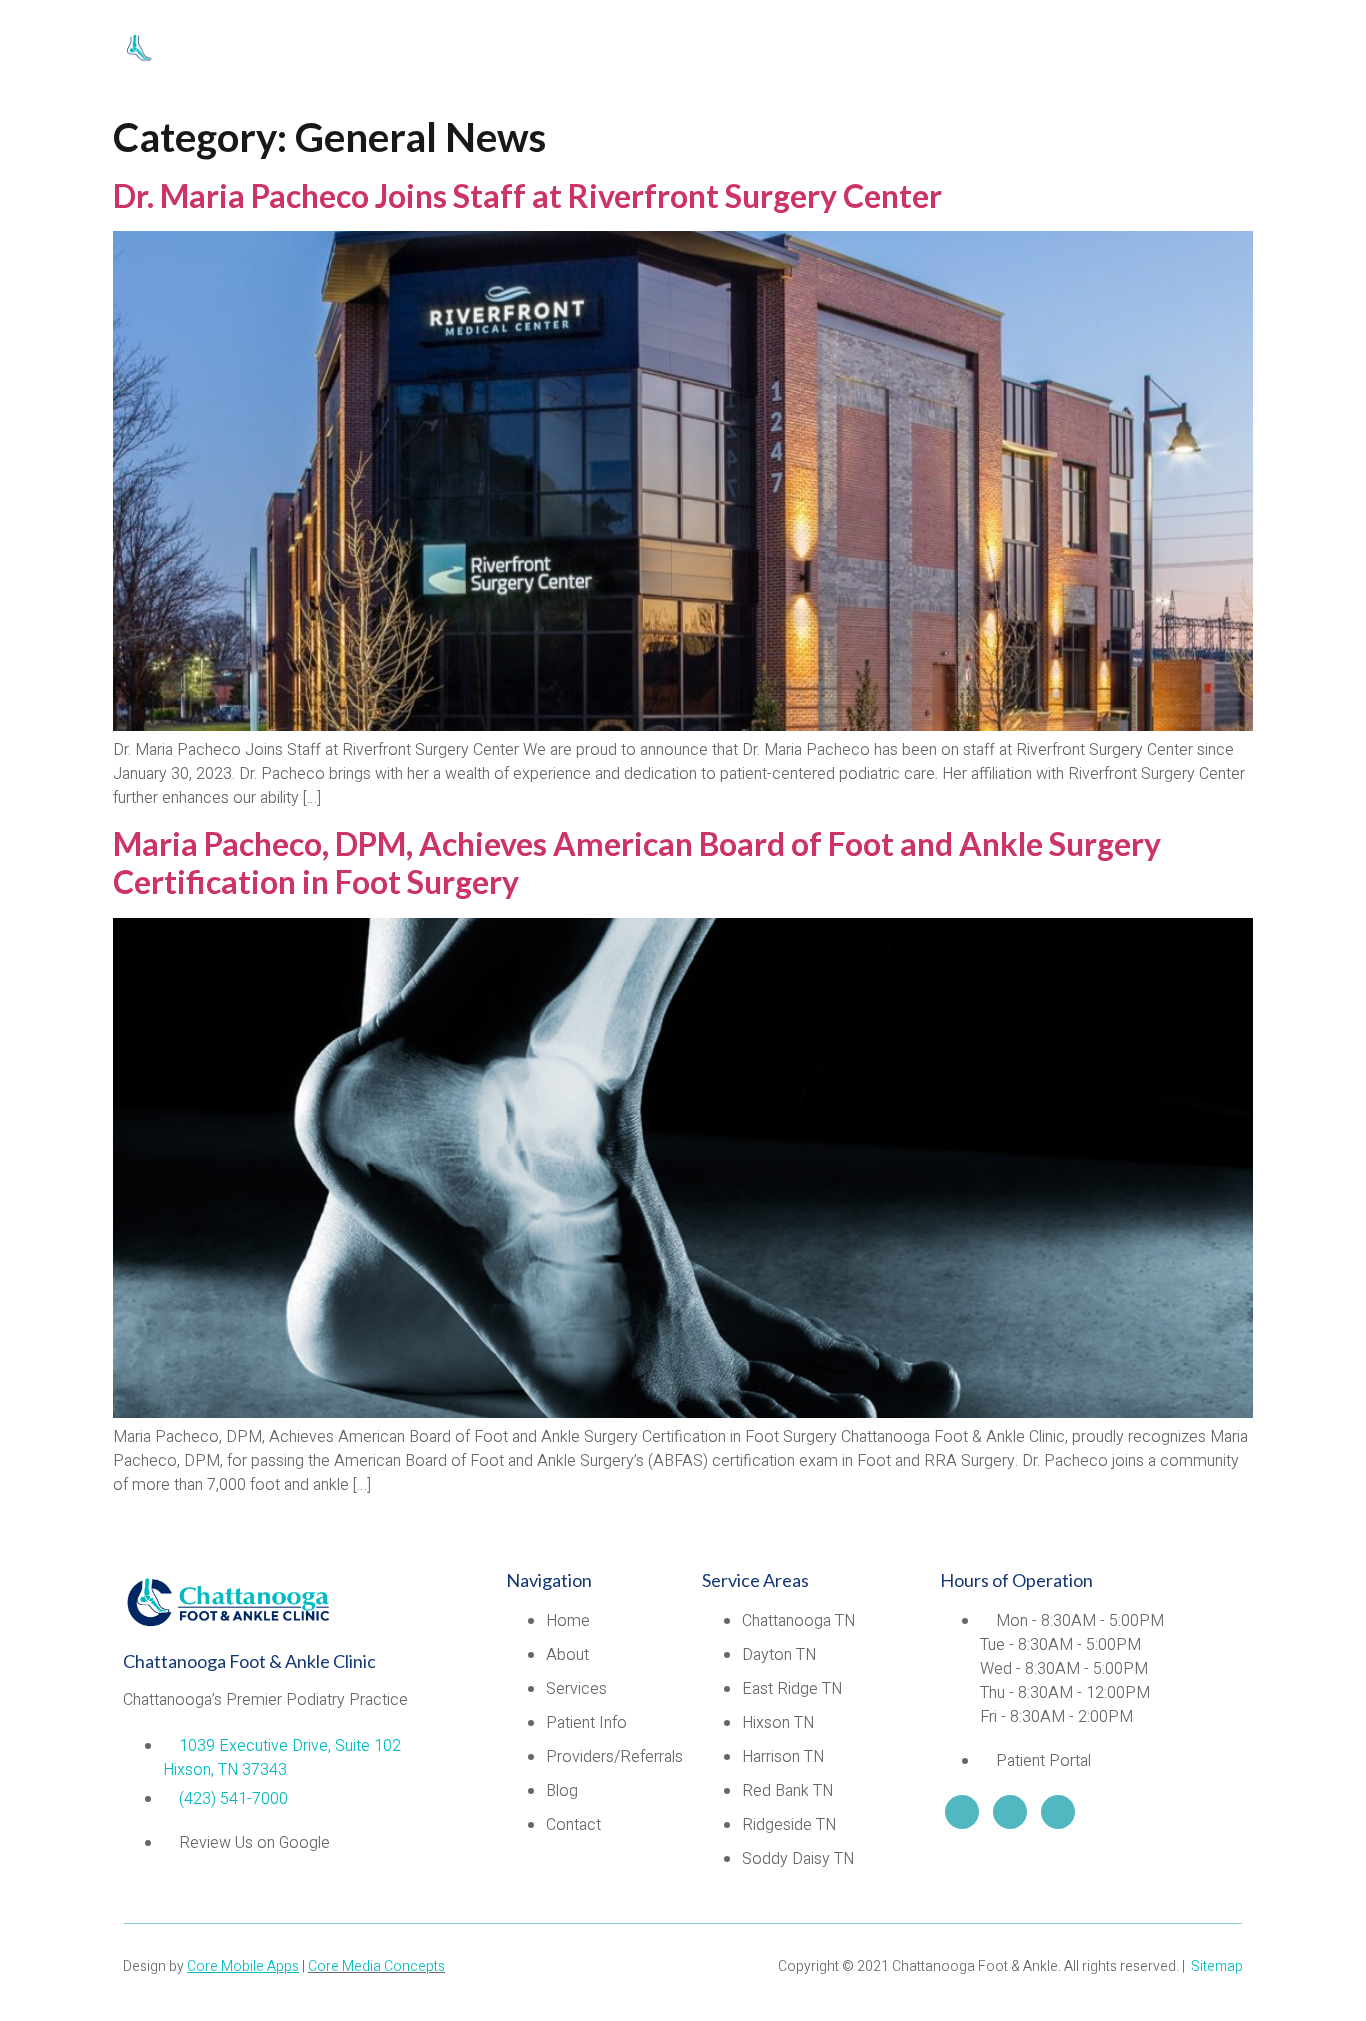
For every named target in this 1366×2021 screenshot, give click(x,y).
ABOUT (456, 52)
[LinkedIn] (962, 1812)
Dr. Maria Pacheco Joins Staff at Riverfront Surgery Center (527, 195)
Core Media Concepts (376, 1966)
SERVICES (567, 52)
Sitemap (1217, 1966)
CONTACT (1199, 52)
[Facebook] (1058, 1812)
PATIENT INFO (730, 52)
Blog (1092, 52)
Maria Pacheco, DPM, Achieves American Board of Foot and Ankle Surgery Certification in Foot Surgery (637, 862)
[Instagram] (1010, 1812)
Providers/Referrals (930, 52)
